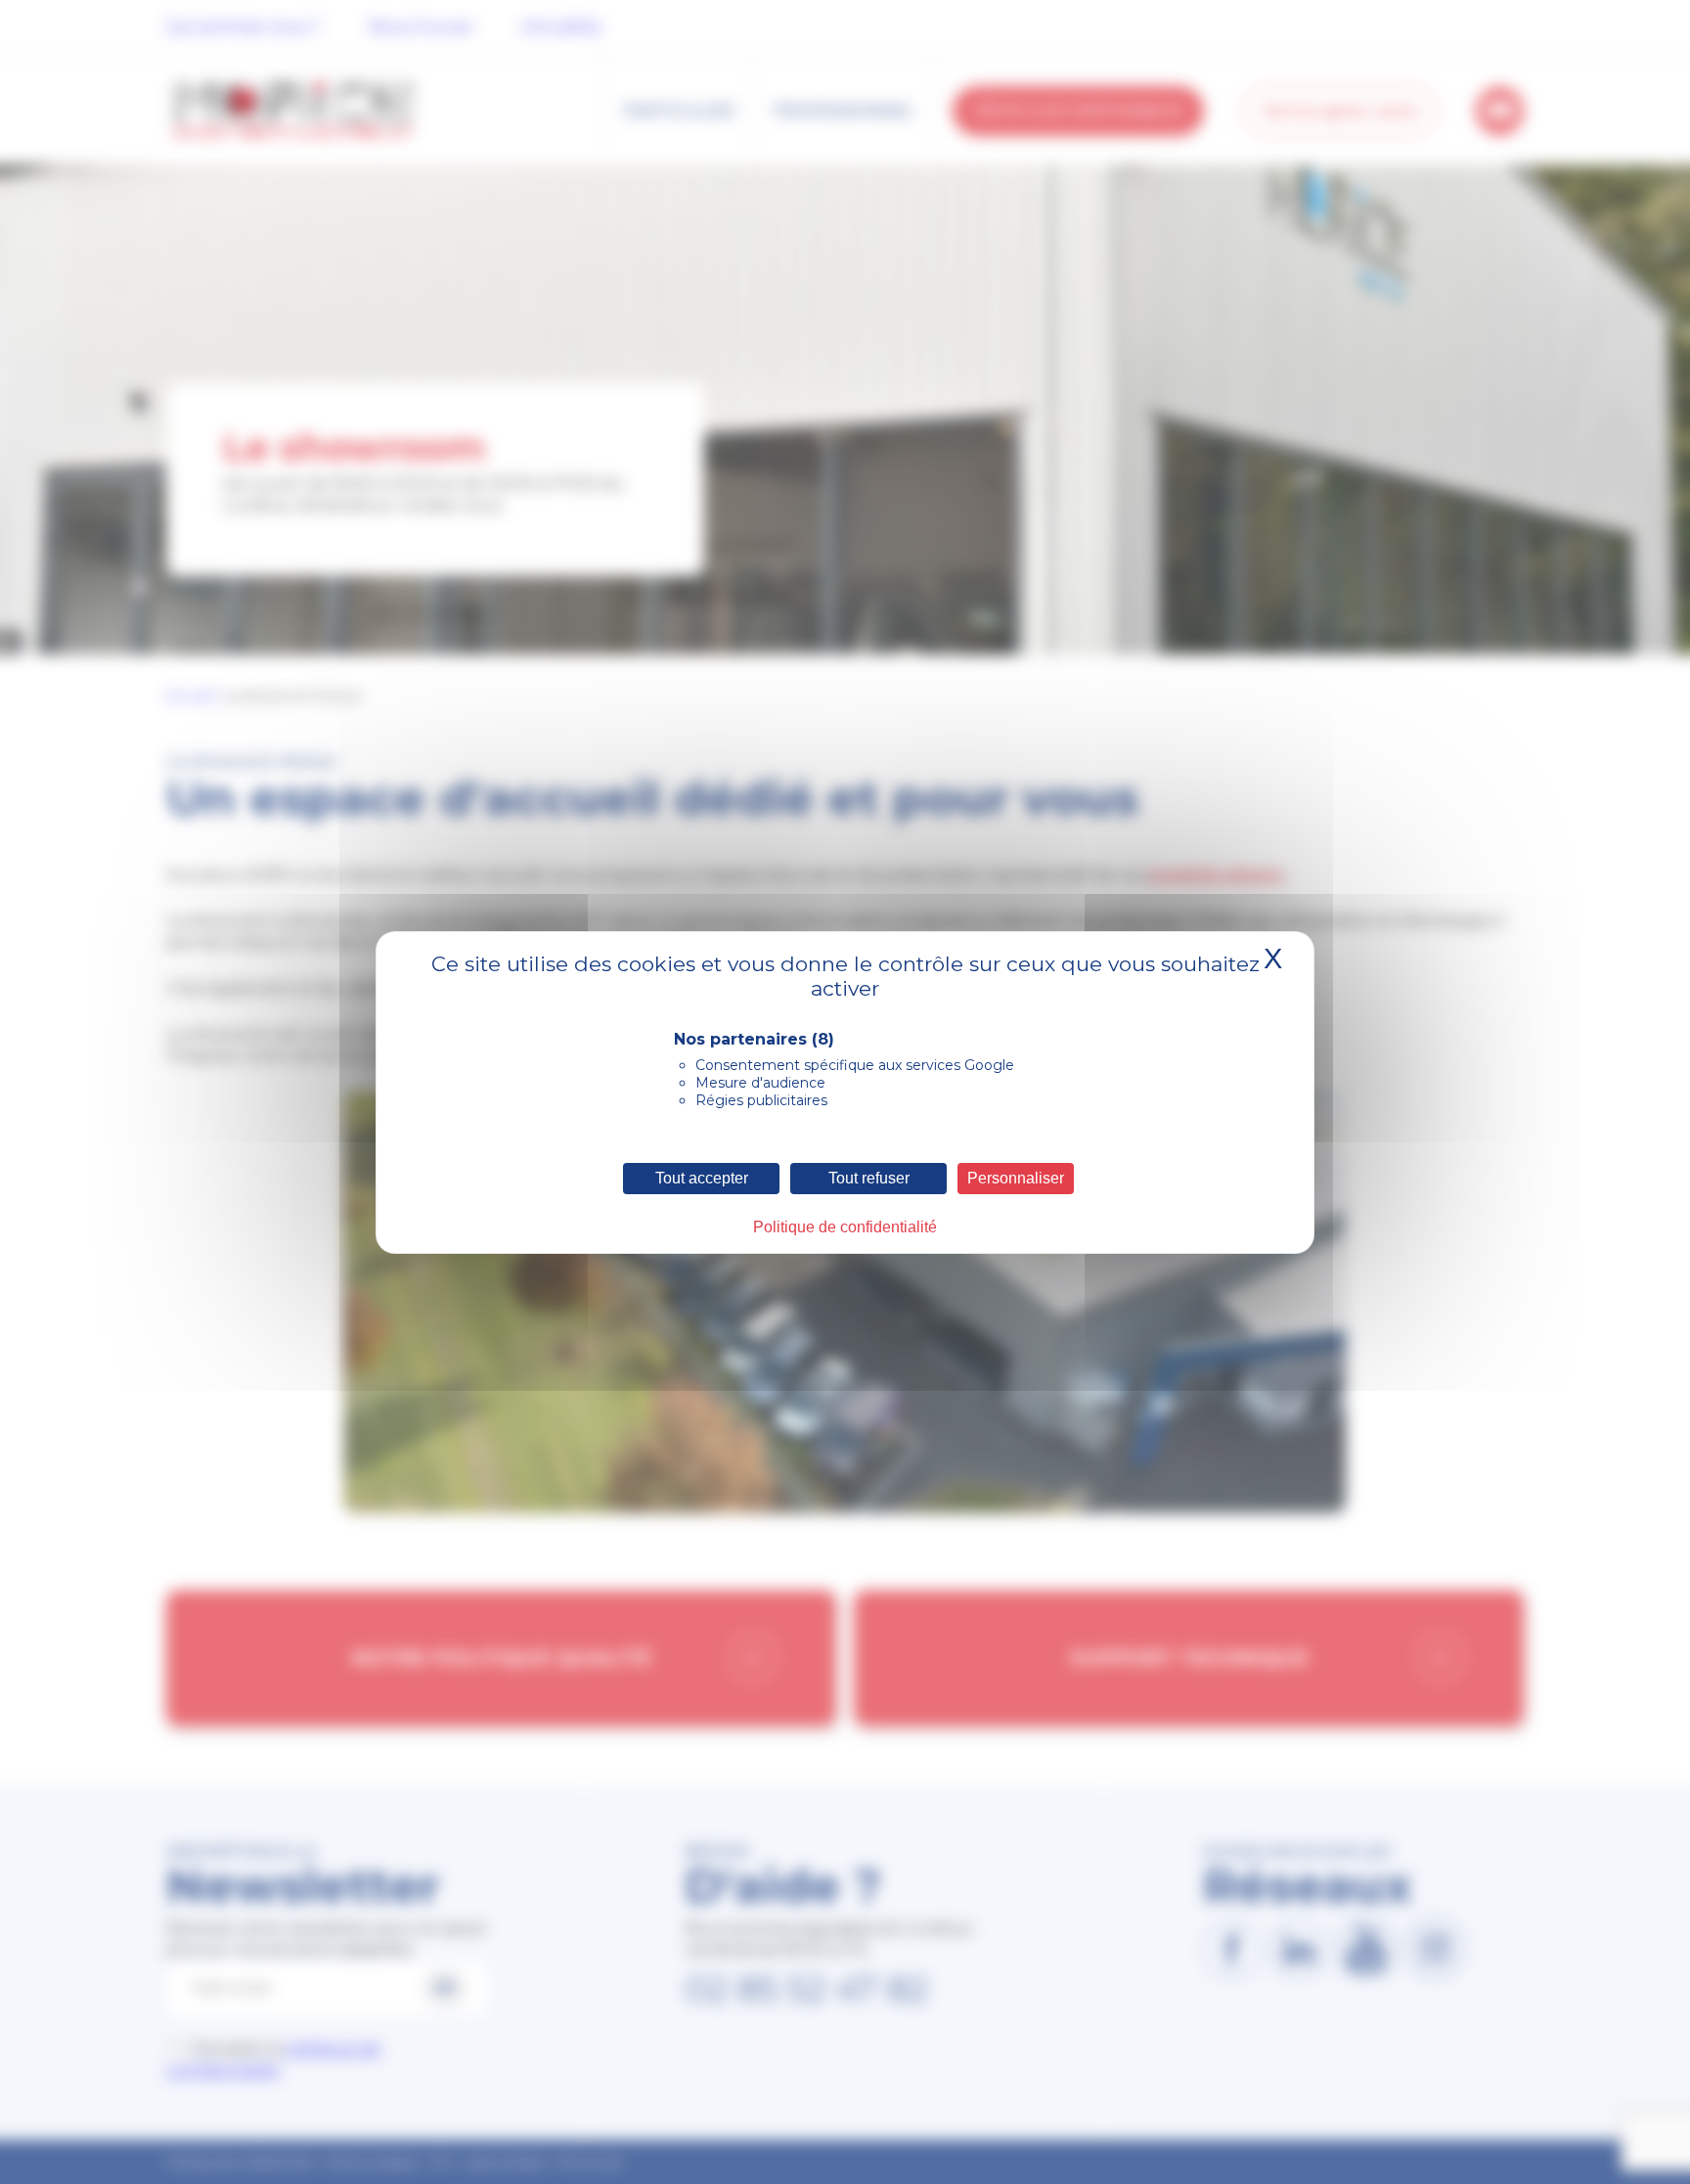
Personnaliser (1016, 1178)
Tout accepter (702, 1178)
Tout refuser (869, 1178)
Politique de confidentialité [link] (845, 1227)
